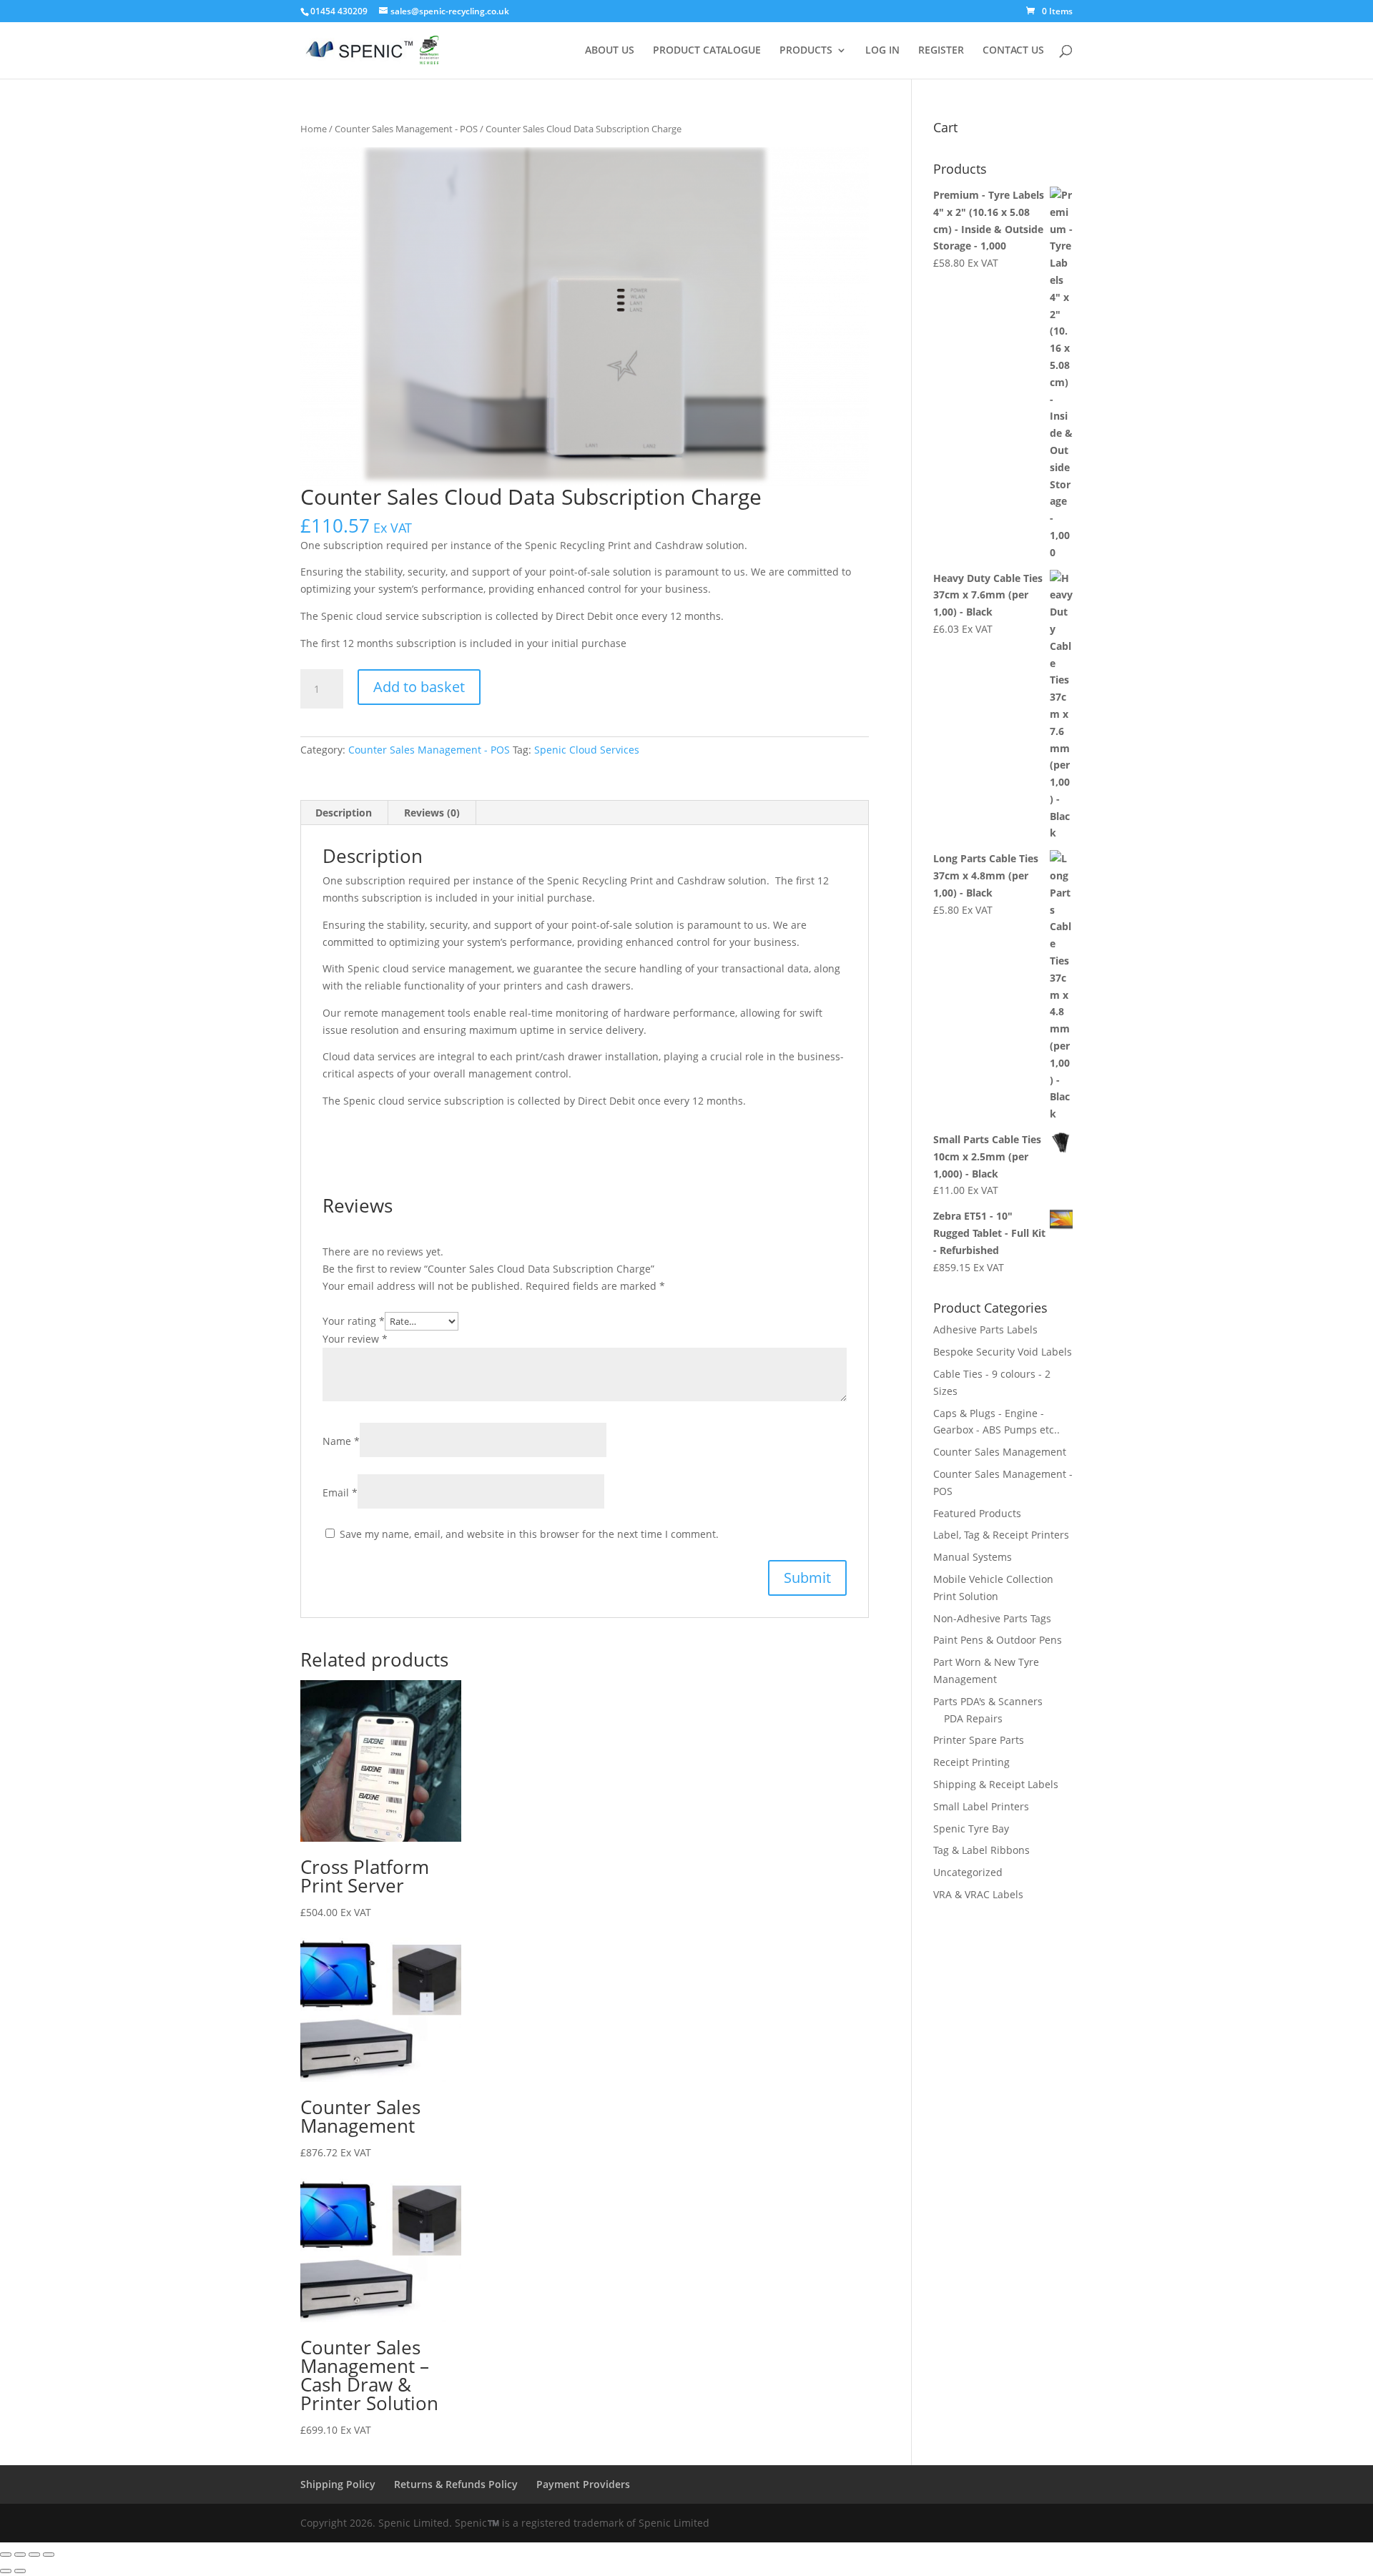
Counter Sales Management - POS (406, 129)
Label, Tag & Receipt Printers (1001, 1535)
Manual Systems (973, 1557)
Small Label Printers (981, 1806)
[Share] (34, 2555)
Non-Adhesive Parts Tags (992, 1618)
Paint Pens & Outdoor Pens (998, 1640)
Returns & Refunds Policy (456, 2484)
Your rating (354, 1321)
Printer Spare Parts (979, 1740)
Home (314, 129)
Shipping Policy (338, 2484)
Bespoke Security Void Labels (1003, 1352)
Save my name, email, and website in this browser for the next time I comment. (529, 1534)
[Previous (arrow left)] (6, 2571)
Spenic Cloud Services (587, 750)
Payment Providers (583, 2484)
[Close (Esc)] (49, 2555)
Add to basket (419, 687)
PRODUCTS (806, 51)
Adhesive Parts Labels (985, 1329)
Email (340, 1492)
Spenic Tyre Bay (971, 1829)
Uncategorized (968, 1872)
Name (341, 1441)
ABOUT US (610, 51)
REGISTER (941, 51)
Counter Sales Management (1000, 1452)
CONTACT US (1013, 51)
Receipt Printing (971, 1762)
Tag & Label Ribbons (981, 1850)
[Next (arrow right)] (20, 2571)
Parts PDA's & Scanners (988, 1701)
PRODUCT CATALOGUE (707, 51)
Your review (355, 1339)
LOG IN (882, 51)
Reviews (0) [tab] (432, 813)
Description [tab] (344, 813)
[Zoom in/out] (6, 2555)
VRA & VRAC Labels (978, 1894)
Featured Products (977, 1513)
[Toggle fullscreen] (20, 2555)
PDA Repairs (973, 1718)
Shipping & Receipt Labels (996, 1784)
